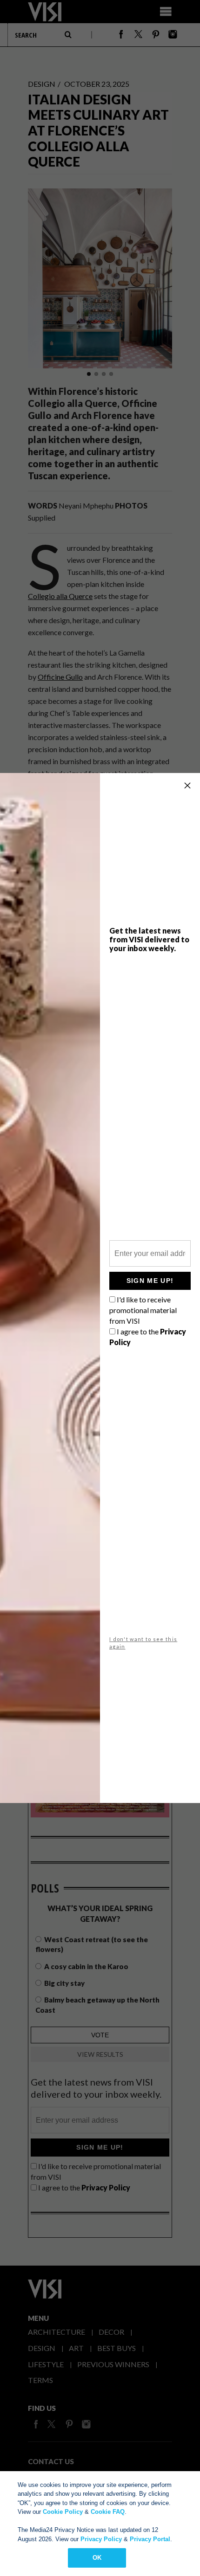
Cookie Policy (63, 2512)
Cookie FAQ (108, 2512)
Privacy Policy (101, 2539)
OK (97, 2558)
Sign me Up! (150, 1281)
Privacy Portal (150, 2539)
